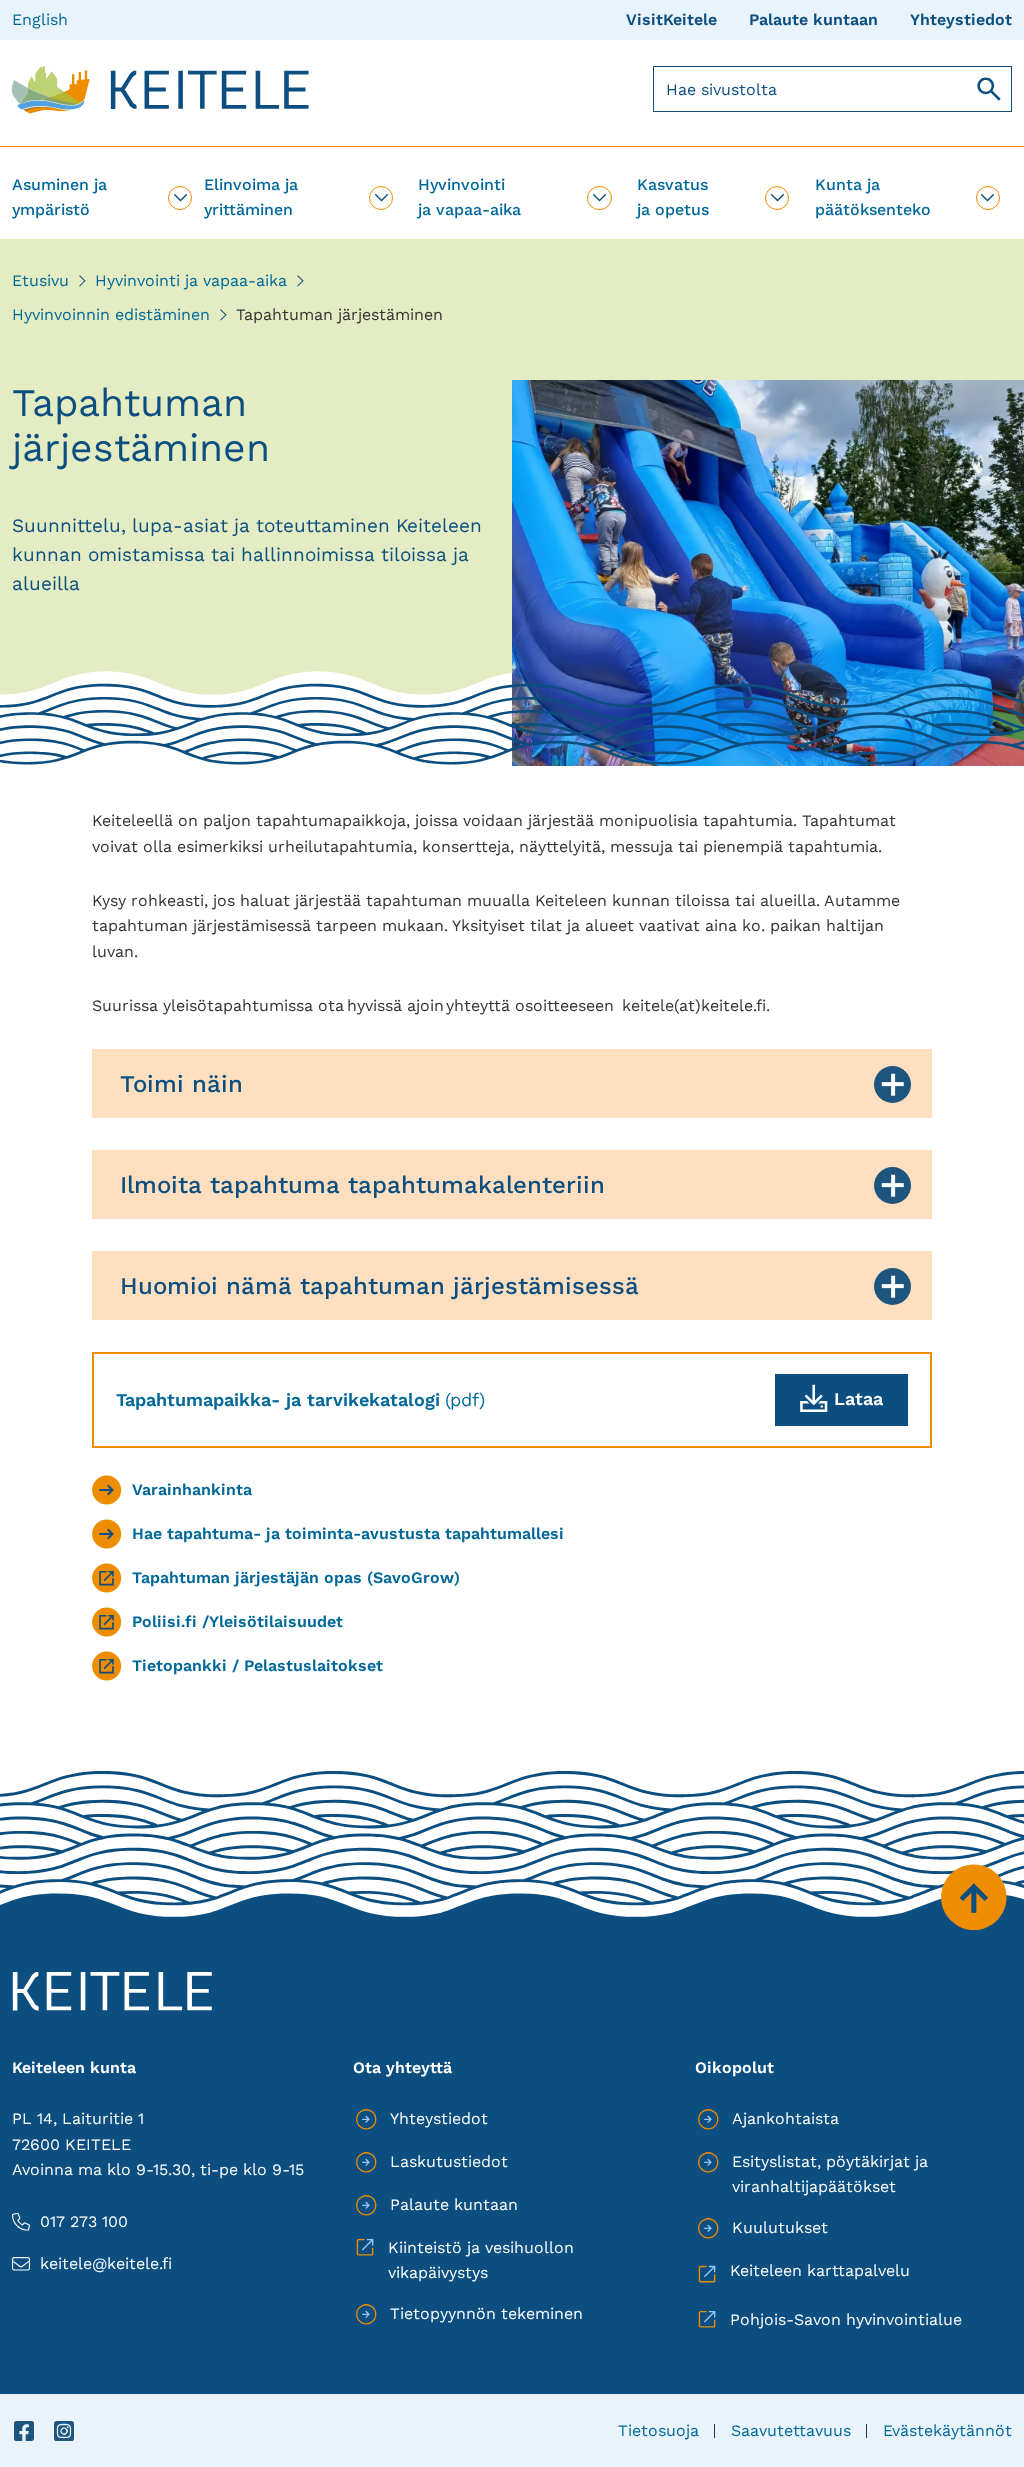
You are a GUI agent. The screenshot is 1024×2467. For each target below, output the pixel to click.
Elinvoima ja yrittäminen (251, 197)
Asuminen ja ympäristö (59, 197)
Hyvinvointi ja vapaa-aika (469, 197)
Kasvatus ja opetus (673, 197)
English (40, 19)
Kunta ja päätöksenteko (873, 197)
